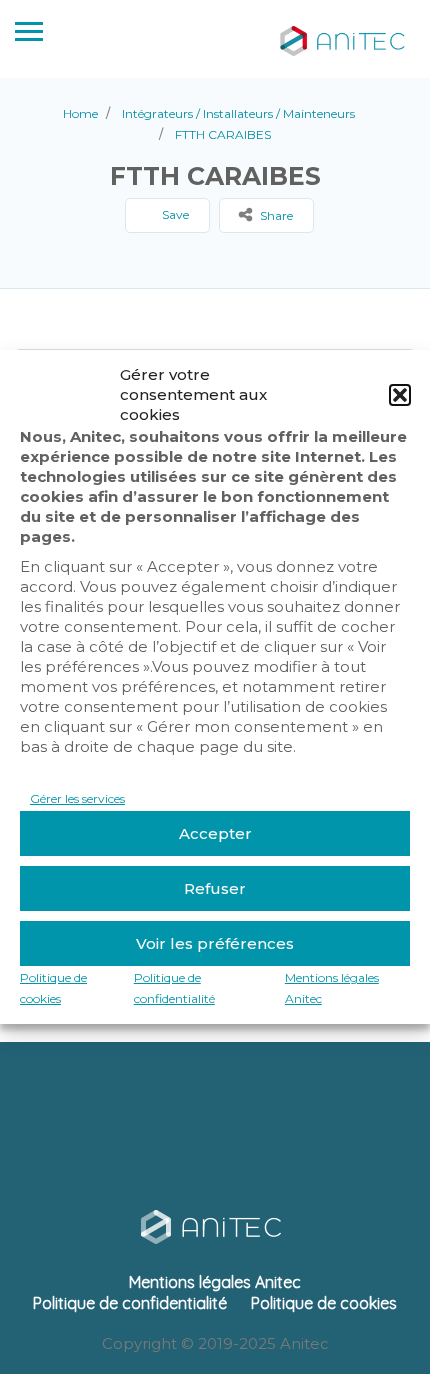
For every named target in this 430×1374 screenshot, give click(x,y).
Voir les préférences (215, 943)
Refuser (215, 888)
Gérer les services (77, 798)
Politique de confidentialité (130, 1303)
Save (174, 214)
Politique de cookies (324, 1303)
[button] (400, 395)
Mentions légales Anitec (215, 1282)
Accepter (215, 833)
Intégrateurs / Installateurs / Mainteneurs (238, 113)
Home (80, 113)
